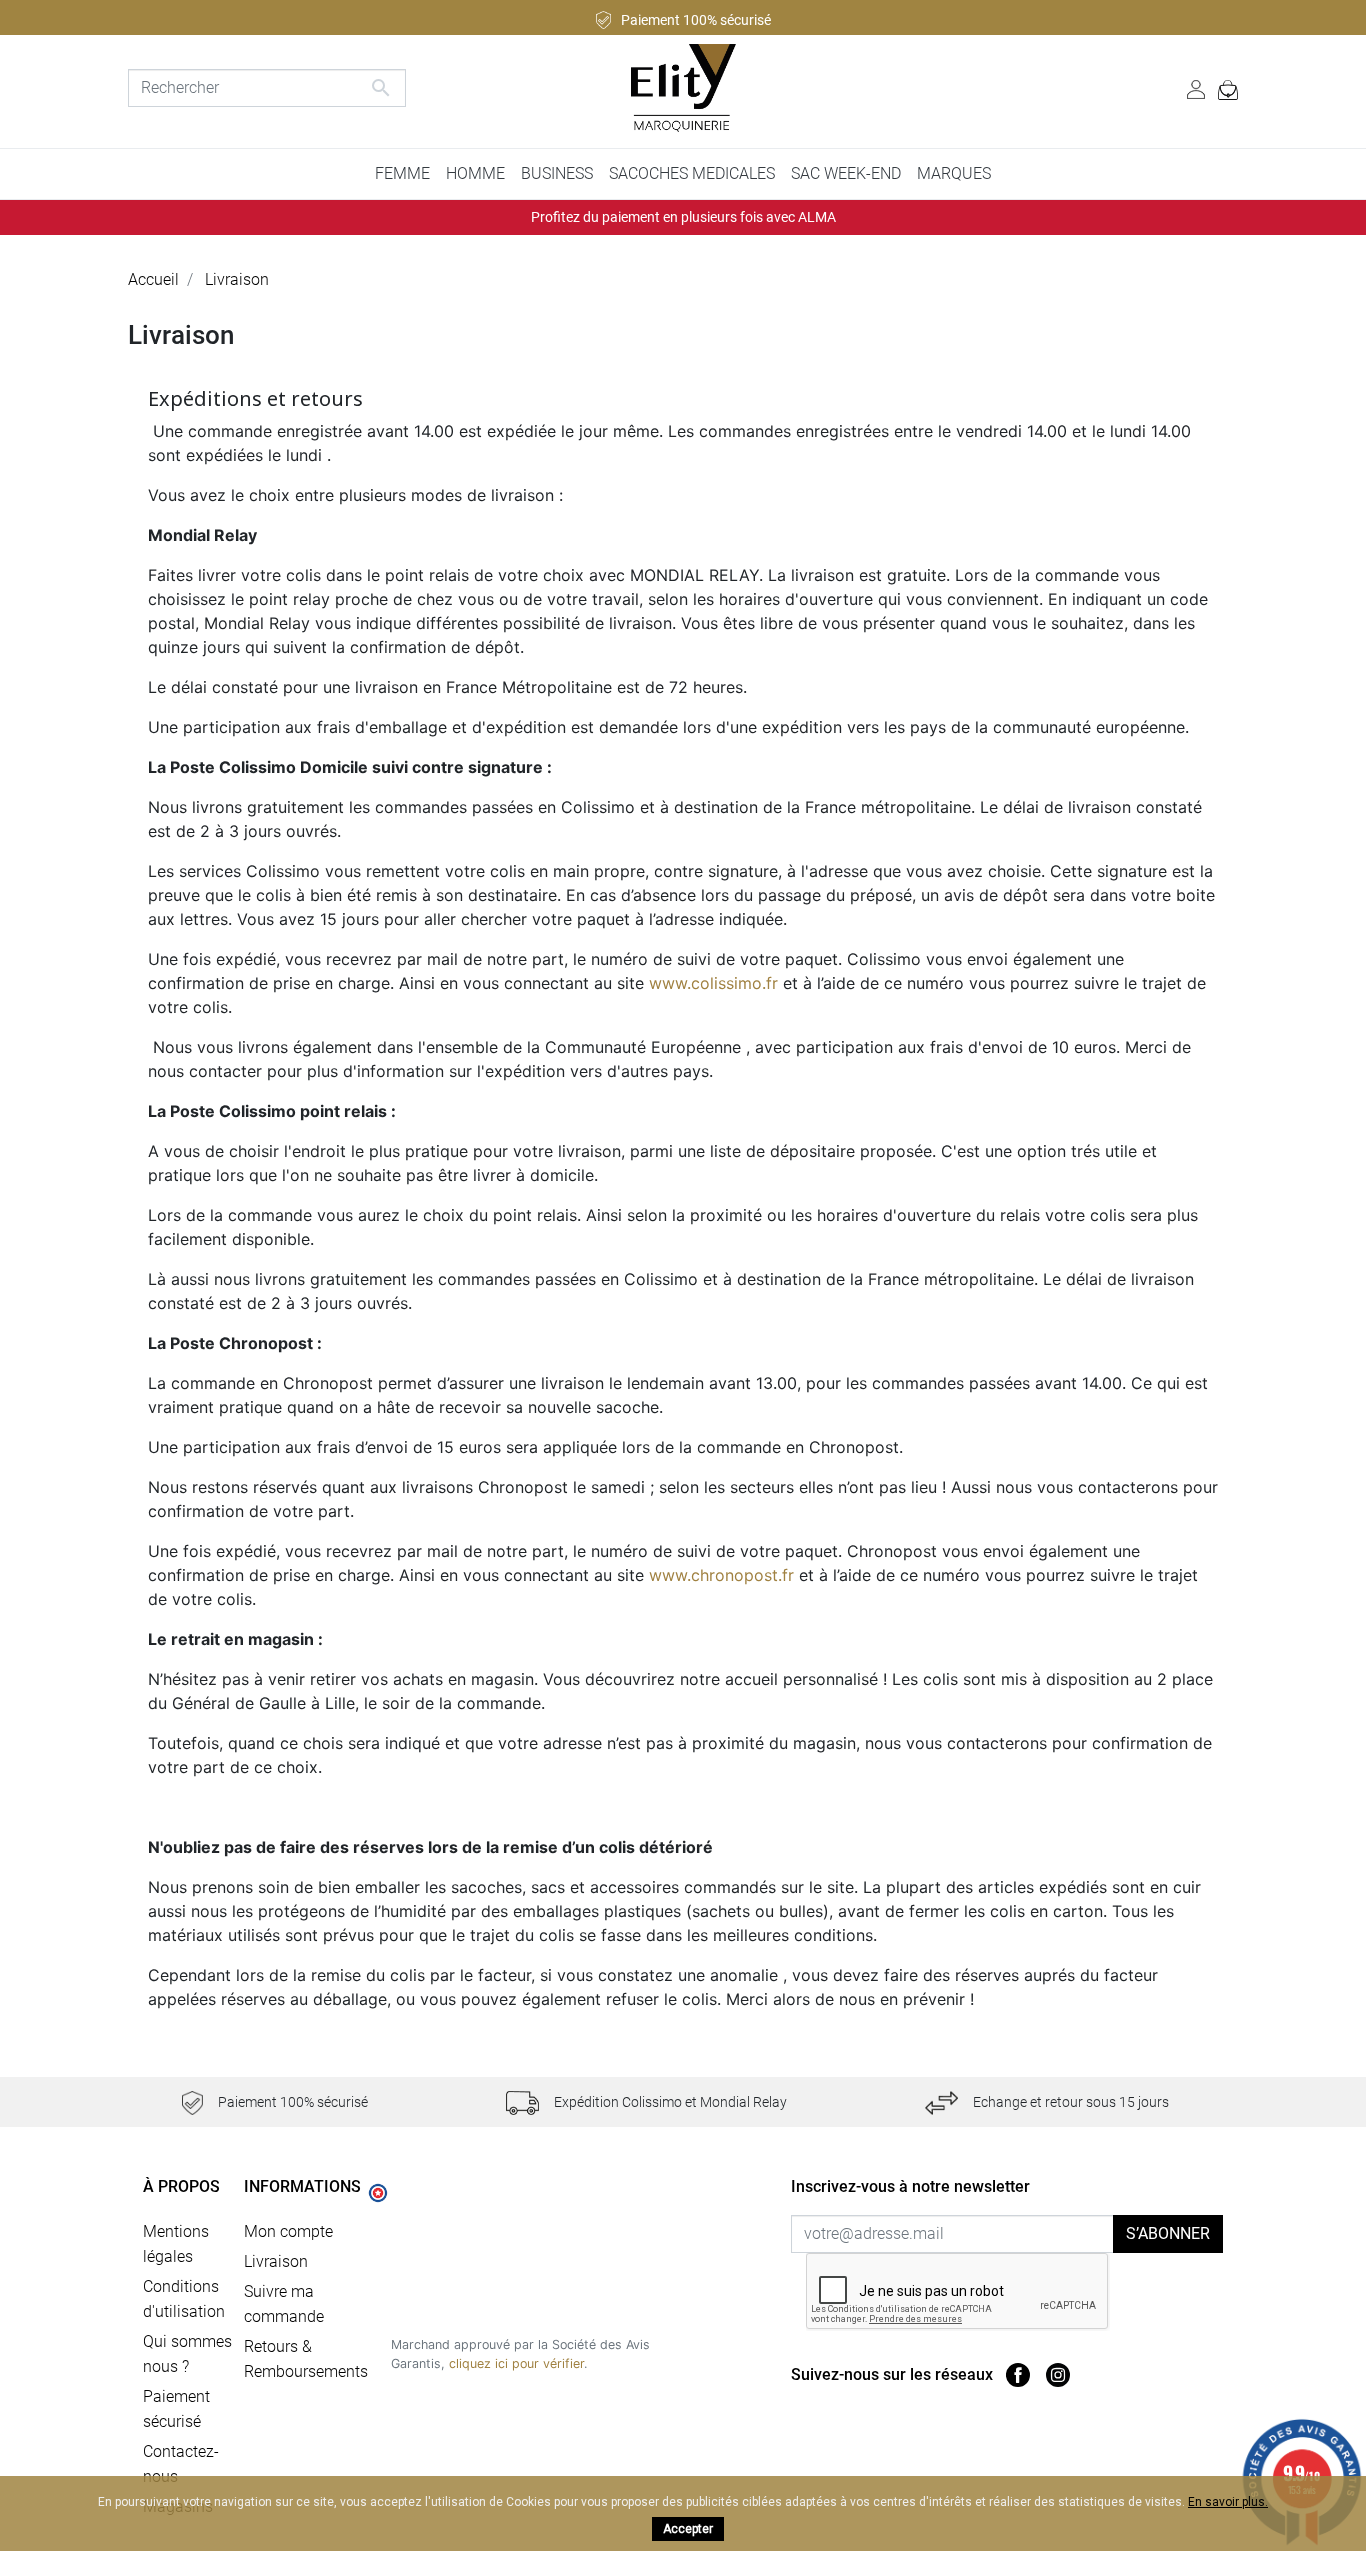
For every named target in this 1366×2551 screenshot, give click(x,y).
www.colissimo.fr (713, 983)
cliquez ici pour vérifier (516, 2363)
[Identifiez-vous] (1196, 88)
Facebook (1018, 2375)
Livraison (276, 2261)
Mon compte (288, 2231)
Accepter (688, 2529)
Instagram (1058, 2375)
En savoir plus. (1228, 2502)
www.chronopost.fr (721, 1575)
